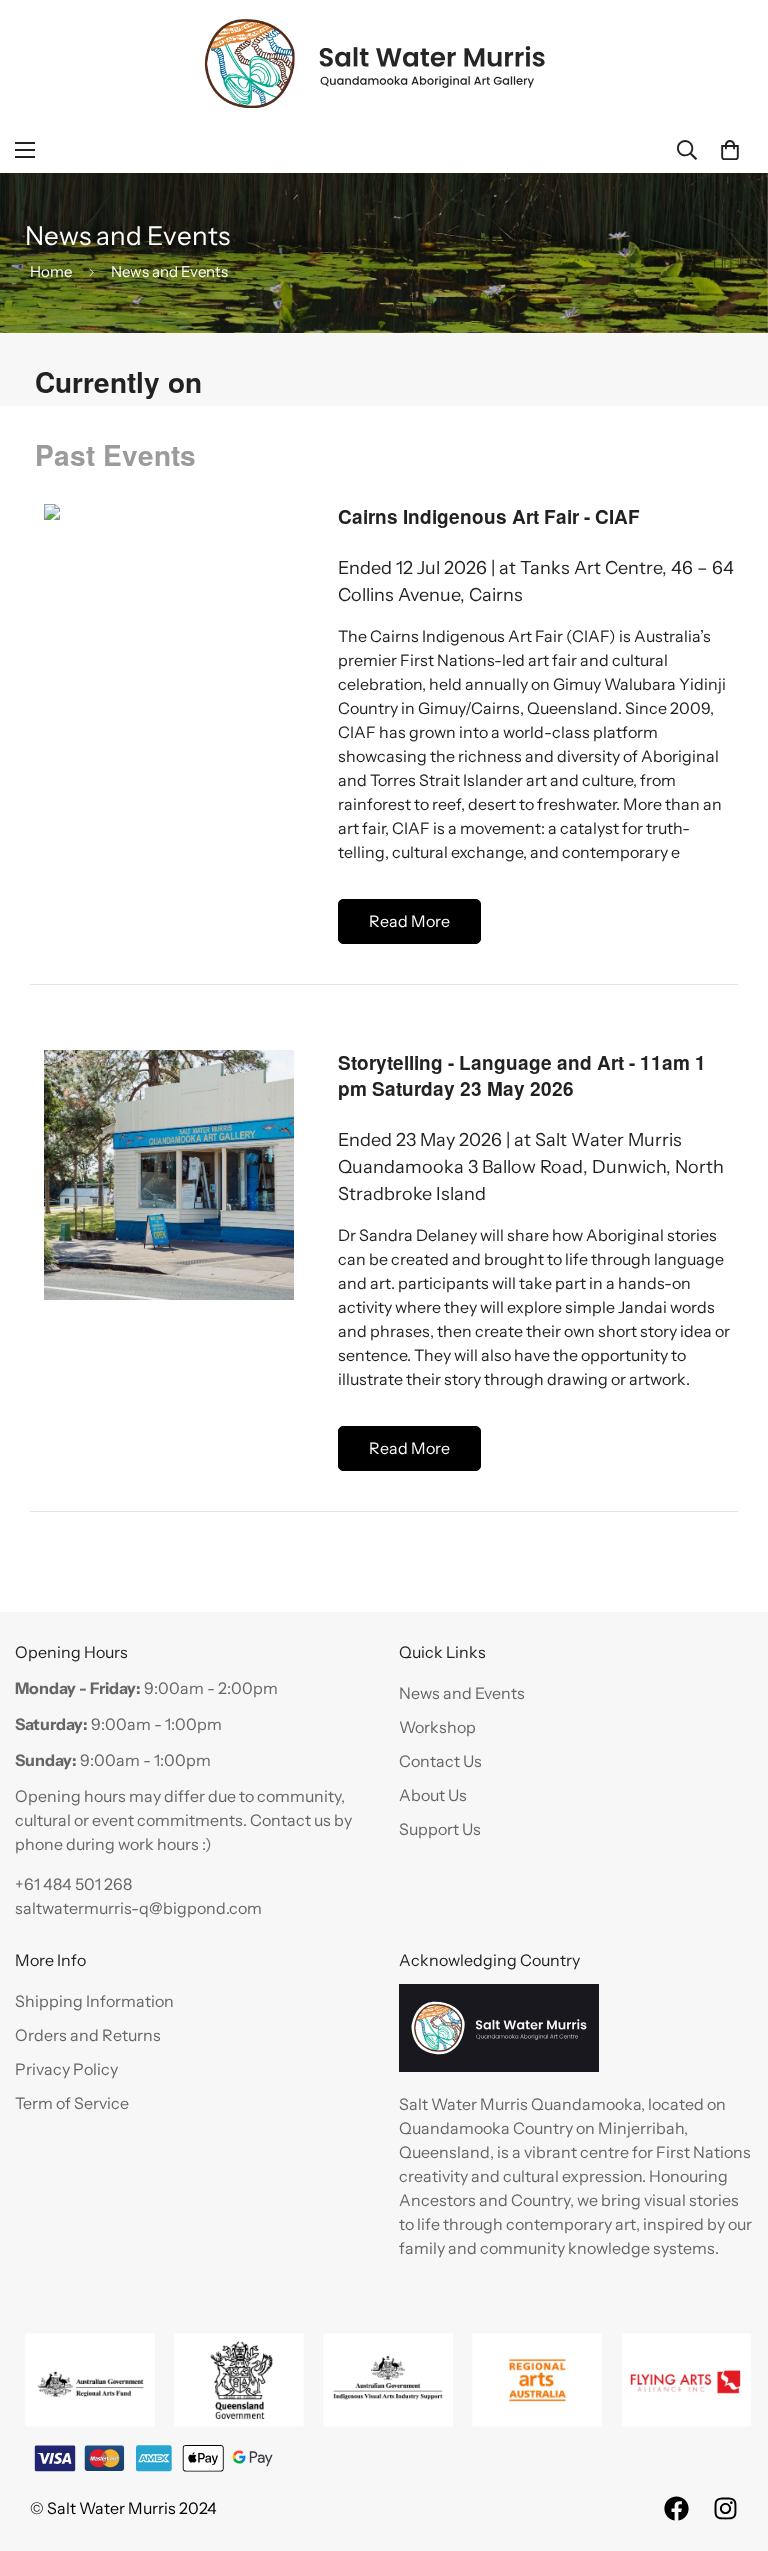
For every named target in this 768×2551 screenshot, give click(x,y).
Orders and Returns (88, 2035)
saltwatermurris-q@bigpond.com (138, 1908)
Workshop (437, 1727)
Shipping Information (94, 2001)
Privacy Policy (66, 2069)
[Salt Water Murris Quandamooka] (376, 63)
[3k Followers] (676, 2508)
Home (51, 271)
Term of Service (72, 2103)
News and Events (462, 1693)
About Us (433, 1795)
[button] (730, 150)
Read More (409, 921)
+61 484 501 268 (73, 1884)
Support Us (440, 1829)
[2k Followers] (725, 2508)
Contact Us (440, 1761)
